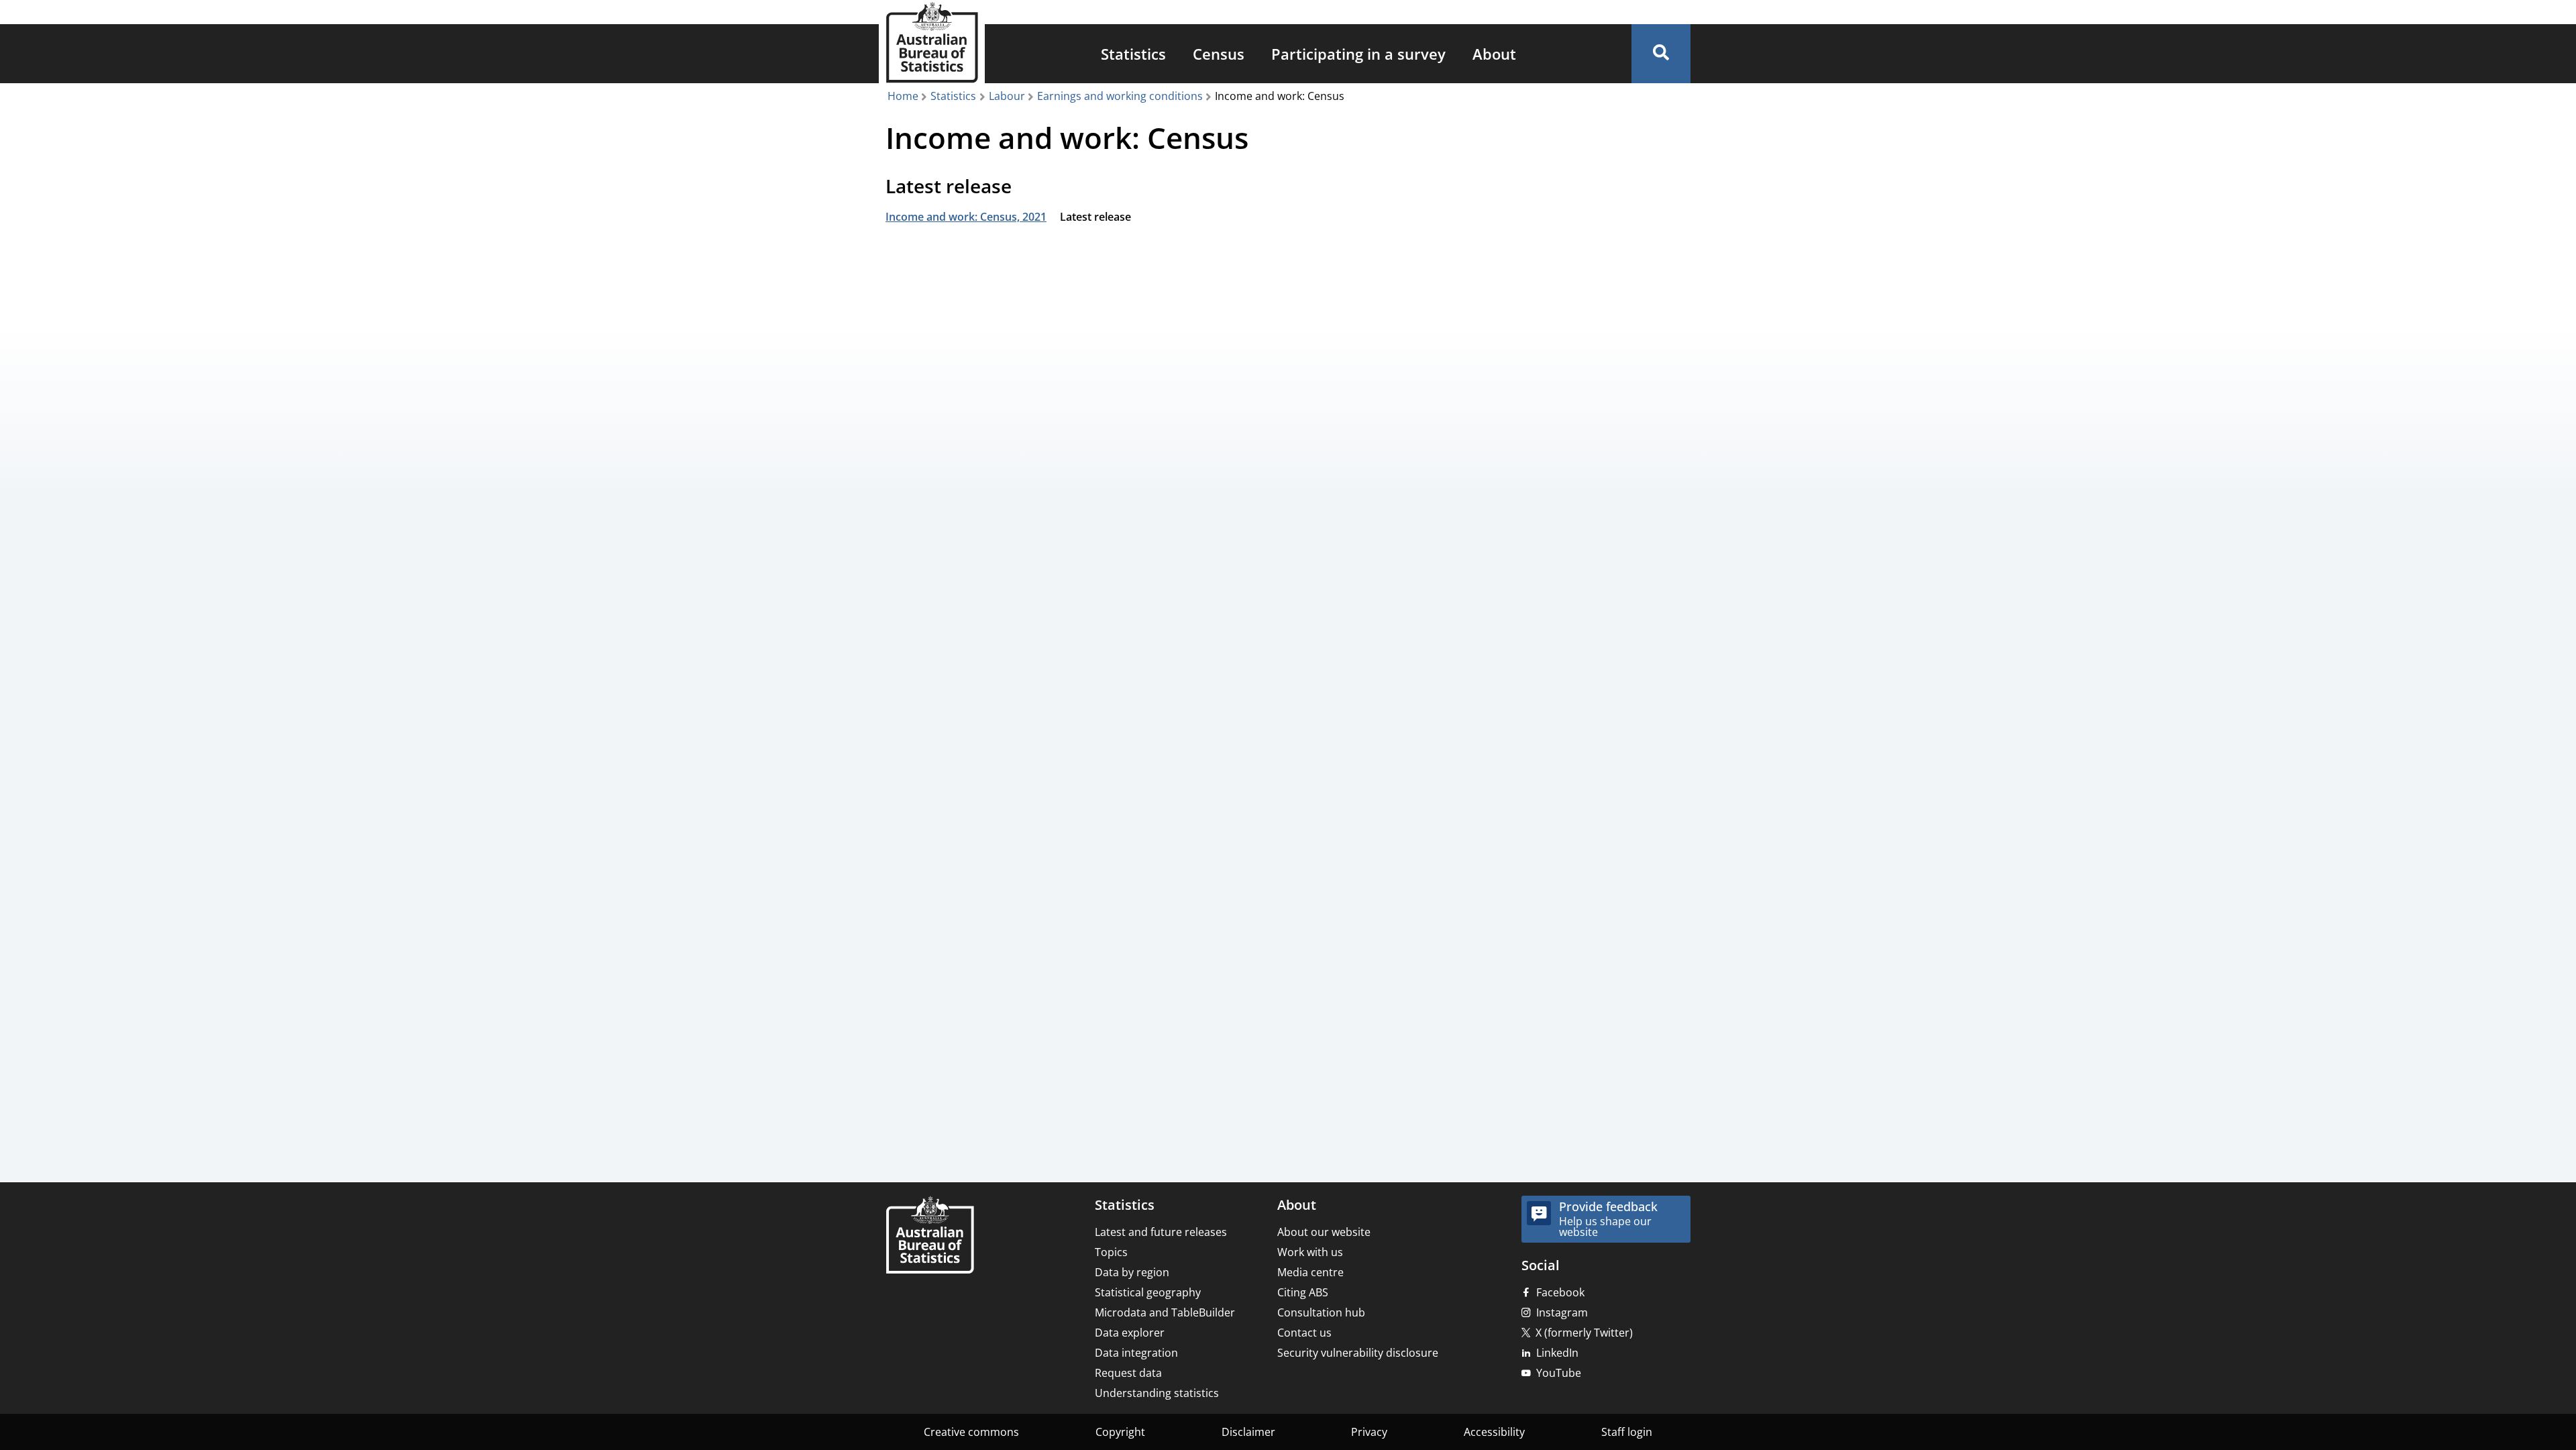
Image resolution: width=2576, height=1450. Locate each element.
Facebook (1560, 1292)
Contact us (1304, 1333)
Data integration (1136, 1353)
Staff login (1627, 1432)
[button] (1661, 54)
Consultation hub (1321, 1312)
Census (1219, 54)
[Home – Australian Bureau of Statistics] (930, 1236)
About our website (1324, 1232)
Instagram (1562, 1312)
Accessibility (1494, 1432)
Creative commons (971, 1432)
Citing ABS (1303, 1292)
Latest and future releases (1161, 1232)
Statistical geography (1148, 1292)
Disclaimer (1248, 1432)
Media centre (1310, 1272)
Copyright (1120, 1432)
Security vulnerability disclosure (1358, 1353)
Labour (1007, 96)
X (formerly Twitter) (1584, 1333)
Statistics (1133, 54)
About (1494, 54)
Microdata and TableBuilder (1165, 1312)
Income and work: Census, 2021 (966, 217)
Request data (1128, 1373)
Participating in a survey (1358, 54)
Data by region (1132, 1272)
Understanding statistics (1157, 1393)
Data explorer (1130, 1333)
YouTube (1559, 1373)
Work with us (1310, 1252)
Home (903, 96)
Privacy (1369, 1432)
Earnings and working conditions (1120, 96)
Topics (1111, 1252)
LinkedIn (1557, 1353)
